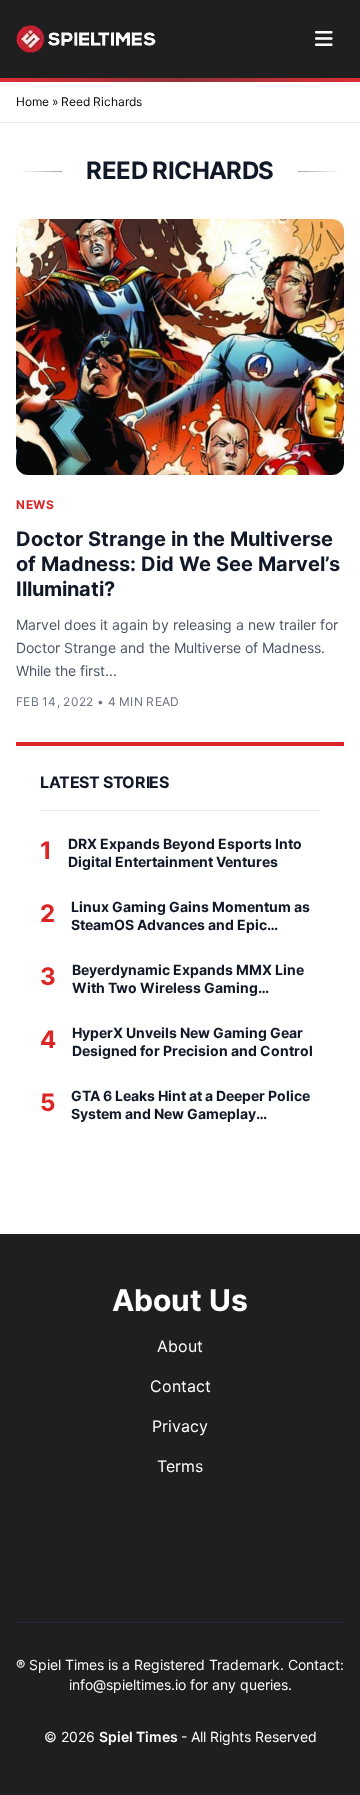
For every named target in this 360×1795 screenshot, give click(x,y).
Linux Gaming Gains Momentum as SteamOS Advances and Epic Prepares (190, 915)
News (35, 504)
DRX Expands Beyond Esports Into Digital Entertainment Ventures (185, 852)
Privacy (180, 1426)
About (180, 1346)
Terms (180, 1466)
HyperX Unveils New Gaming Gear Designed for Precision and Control (192, 1041)
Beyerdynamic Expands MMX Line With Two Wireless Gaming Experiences (188, 978)
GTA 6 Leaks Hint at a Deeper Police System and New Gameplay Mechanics (190, 1104)
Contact (180, 1386)
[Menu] (323, 39)
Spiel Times (140, 1736)
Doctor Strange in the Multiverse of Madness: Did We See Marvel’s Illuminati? (178, 564)
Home (32, 101)
